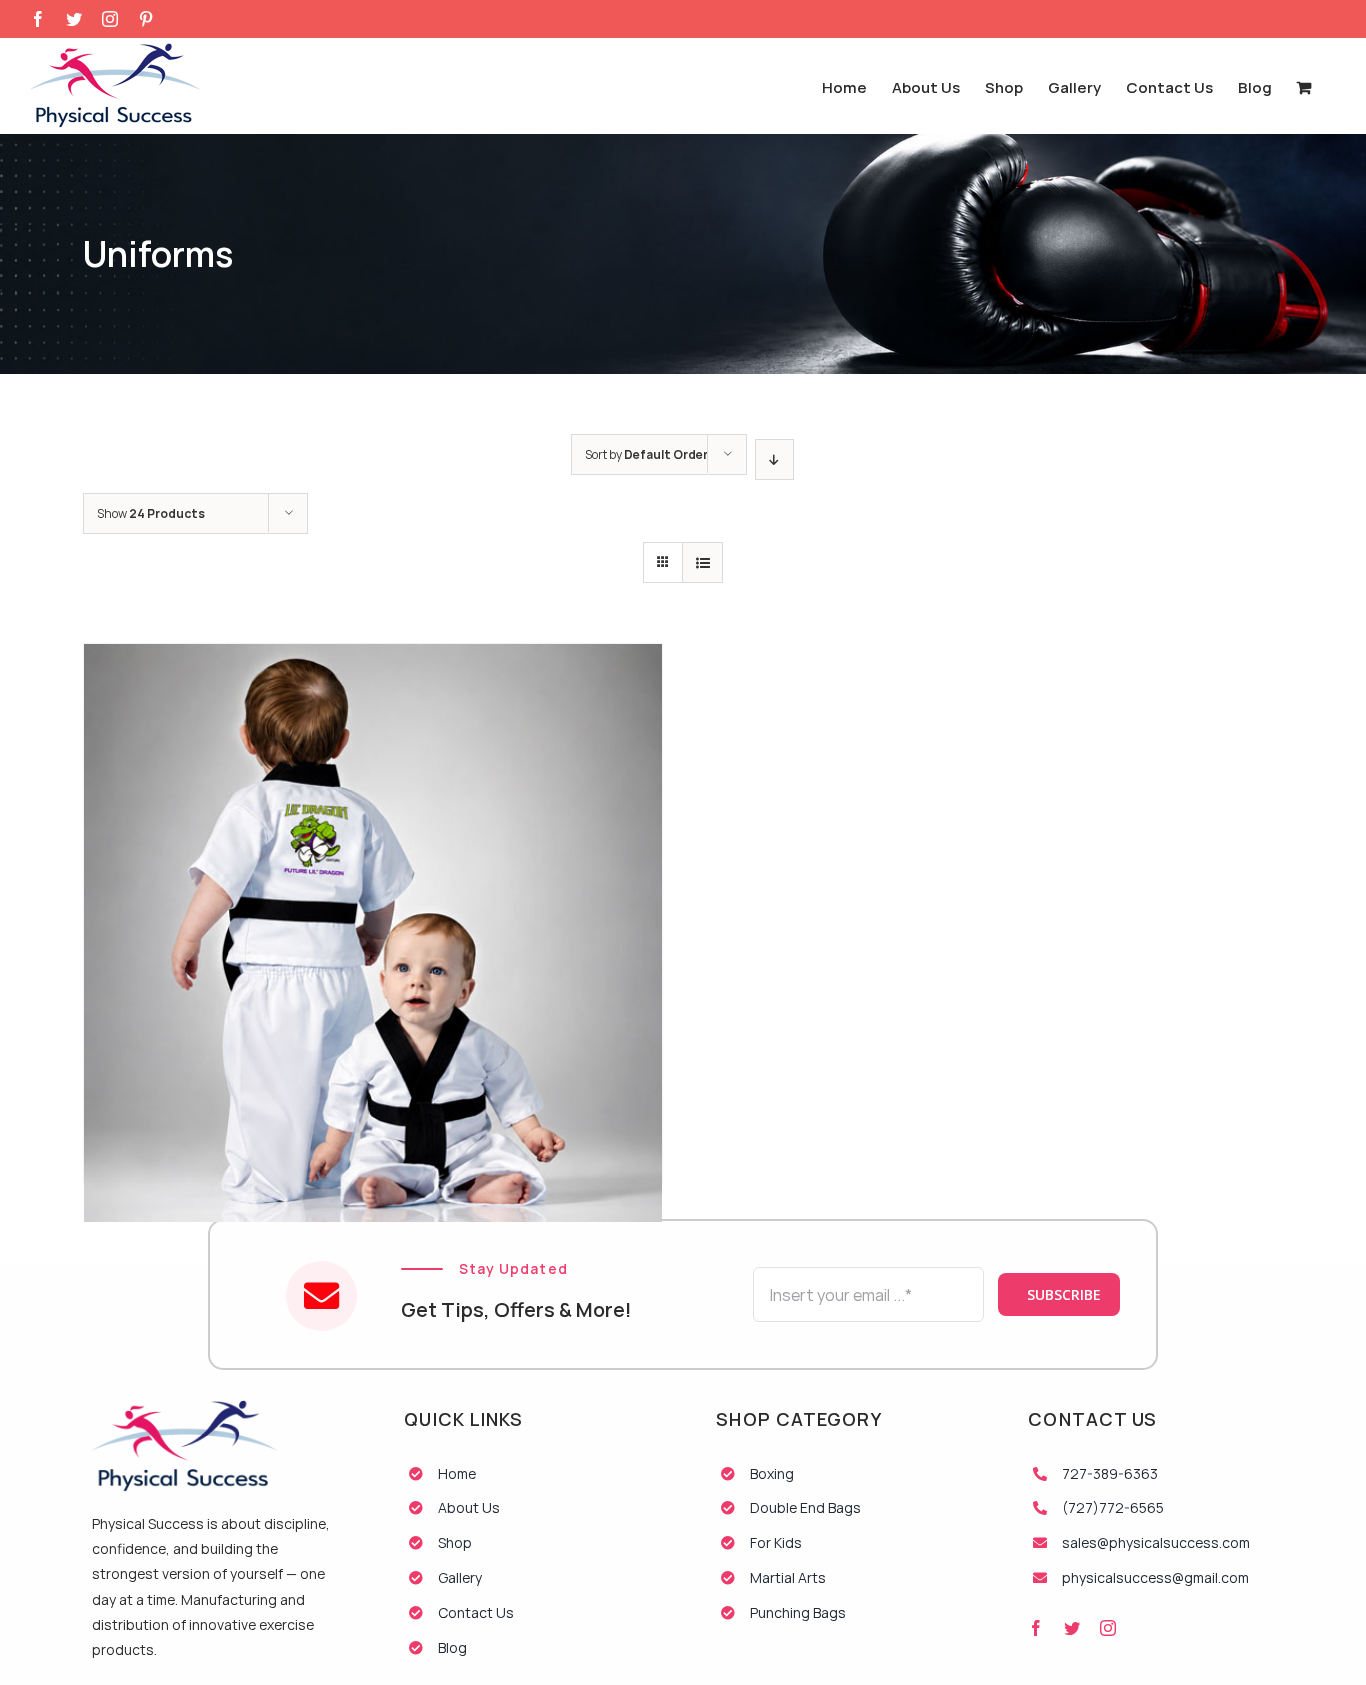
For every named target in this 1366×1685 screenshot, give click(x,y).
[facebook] (1036, 1628)
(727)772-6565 (1113, 1507)
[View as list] (702, 562)
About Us (469, 1507)
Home (457, 1473)
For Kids (776, 1542)
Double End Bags (805, 1507)
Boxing (772, 1473)
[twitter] (1072, 1628)
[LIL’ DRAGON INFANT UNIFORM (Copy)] (373, 829)
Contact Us (476, 1612)
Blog (452, 1647)
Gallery (460, 1577)
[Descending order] (774, 459)
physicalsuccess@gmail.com (1155, 1577)
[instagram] (1108, 1628)
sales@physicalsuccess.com (1156, 1542)
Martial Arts (788, 1577)
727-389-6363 (1110, 1473)
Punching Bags (798, 1612)
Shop (455, 1542)
